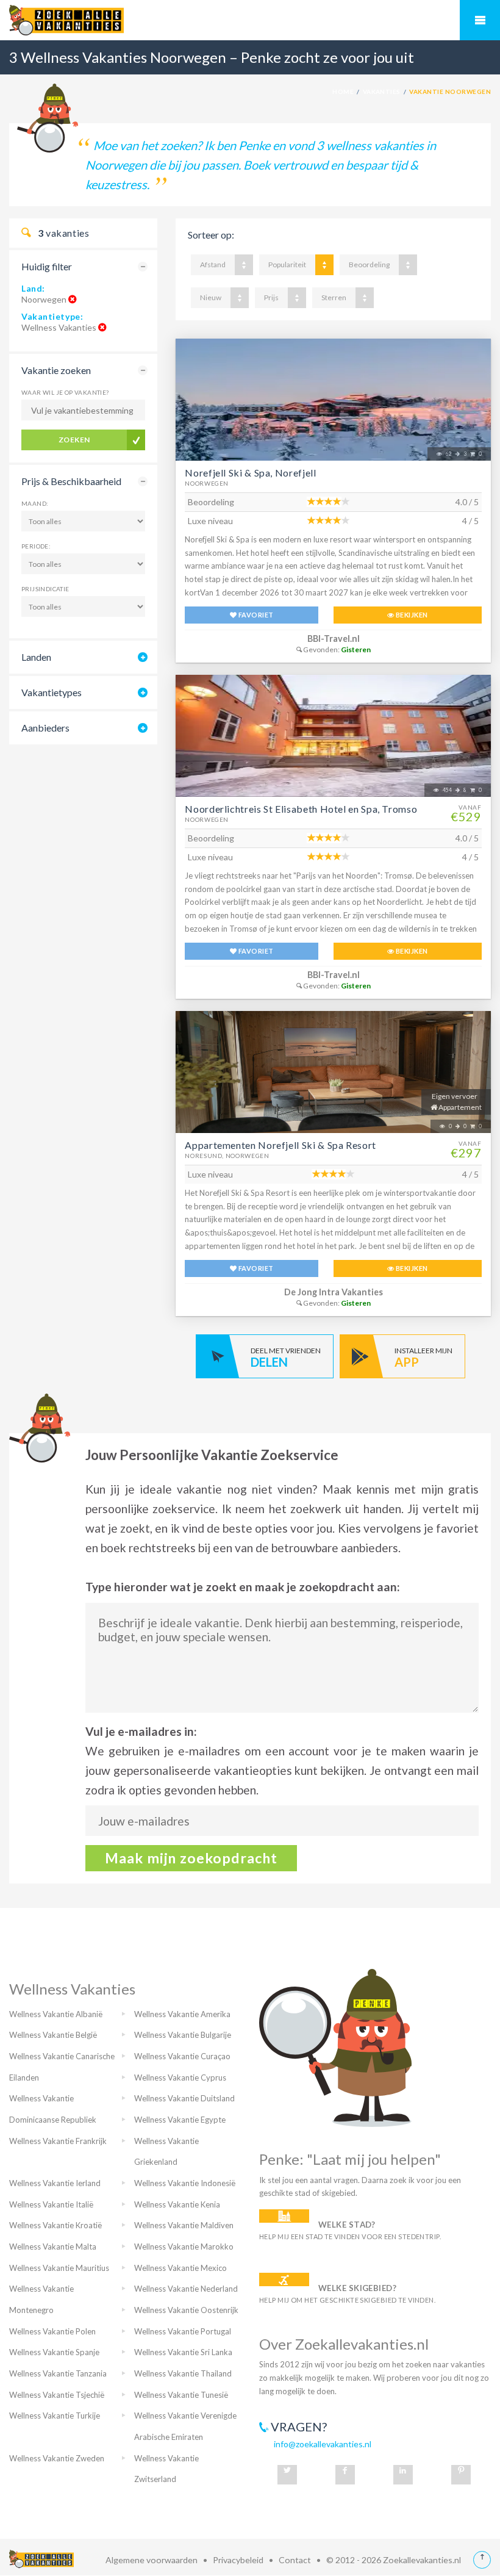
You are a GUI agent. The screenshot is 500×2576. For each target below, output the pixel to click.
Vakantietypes (52, 692)
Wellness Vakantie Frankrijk (58, 2141)
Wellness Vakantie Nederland (186, 2289)
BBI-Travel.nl (334, 639)
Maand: (35, 503)
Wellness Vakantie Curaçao (182, 2056)
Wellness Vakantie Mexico (180, 2268)
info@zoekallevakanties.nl (323, 2444)
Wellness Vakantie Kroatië (55, 2225)
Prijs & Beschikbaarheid (71, 481)
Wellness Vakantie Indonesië (185, 2183)
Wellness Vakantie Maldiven (184, 2225)
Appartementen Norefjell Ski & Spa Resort (280, 1145)
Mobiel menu (480, 20)
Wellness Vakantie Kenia (177, 2204)
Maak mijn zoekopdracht (191, 1858)
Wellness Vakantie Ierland (55, 2183)
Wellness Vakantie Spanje (54, 2352)
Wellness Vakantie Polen (52, 2331)
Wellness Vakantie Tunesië (181, 2395)
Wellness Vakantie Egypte (180, 2120)
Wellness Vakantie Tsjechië (57, 2395)
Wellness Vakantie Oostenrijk (186, 2310)
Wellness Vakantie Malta (53, 2247)
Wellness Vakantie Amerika (182, 2014)
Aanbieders (45, 728)
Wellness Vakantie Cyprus (180, 2078)
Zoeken (74, 440)
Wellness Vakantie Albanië (56, 2014)
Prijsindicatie (45, 589)
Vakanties (382, 92)
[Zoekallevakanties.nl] (250, 20)
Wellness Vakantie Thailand (183, 2373)
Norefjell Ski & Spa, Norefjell (250, 473)
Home (343, 92)
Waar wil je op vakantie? (65, 392)
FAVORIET (255, 615)
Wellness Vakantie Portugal (183, 2331)
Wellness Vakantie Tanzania (58, 2373)
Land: (33, 288)
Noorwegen (207, 483)
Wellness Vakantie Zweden (57, 2458)
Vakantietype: (52, 316)
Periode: (36, 546)
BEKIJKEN (411, 615)
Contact (295, 2560)
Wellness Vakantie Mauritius (59, 2268)
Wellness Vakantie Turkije (55, 2416)
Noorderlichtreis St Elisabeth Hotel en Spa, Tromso (301, 809)
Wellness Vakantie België (53, 2035)
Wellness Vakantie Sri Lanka (183, 2352)
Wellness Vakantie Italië (51, 2204)
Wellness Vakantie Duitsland (184, 2098)
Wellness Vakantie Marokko (184, 2247)
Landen (36, 657)
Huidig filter (47, 266)
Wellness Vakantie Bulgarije (183, 2035)
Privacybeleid (238, 2560)
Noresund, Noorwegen (227, 1156)
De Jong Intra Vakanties (334, 1292)
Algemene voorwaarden (152, 2560)
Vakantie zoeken (56, 370)
